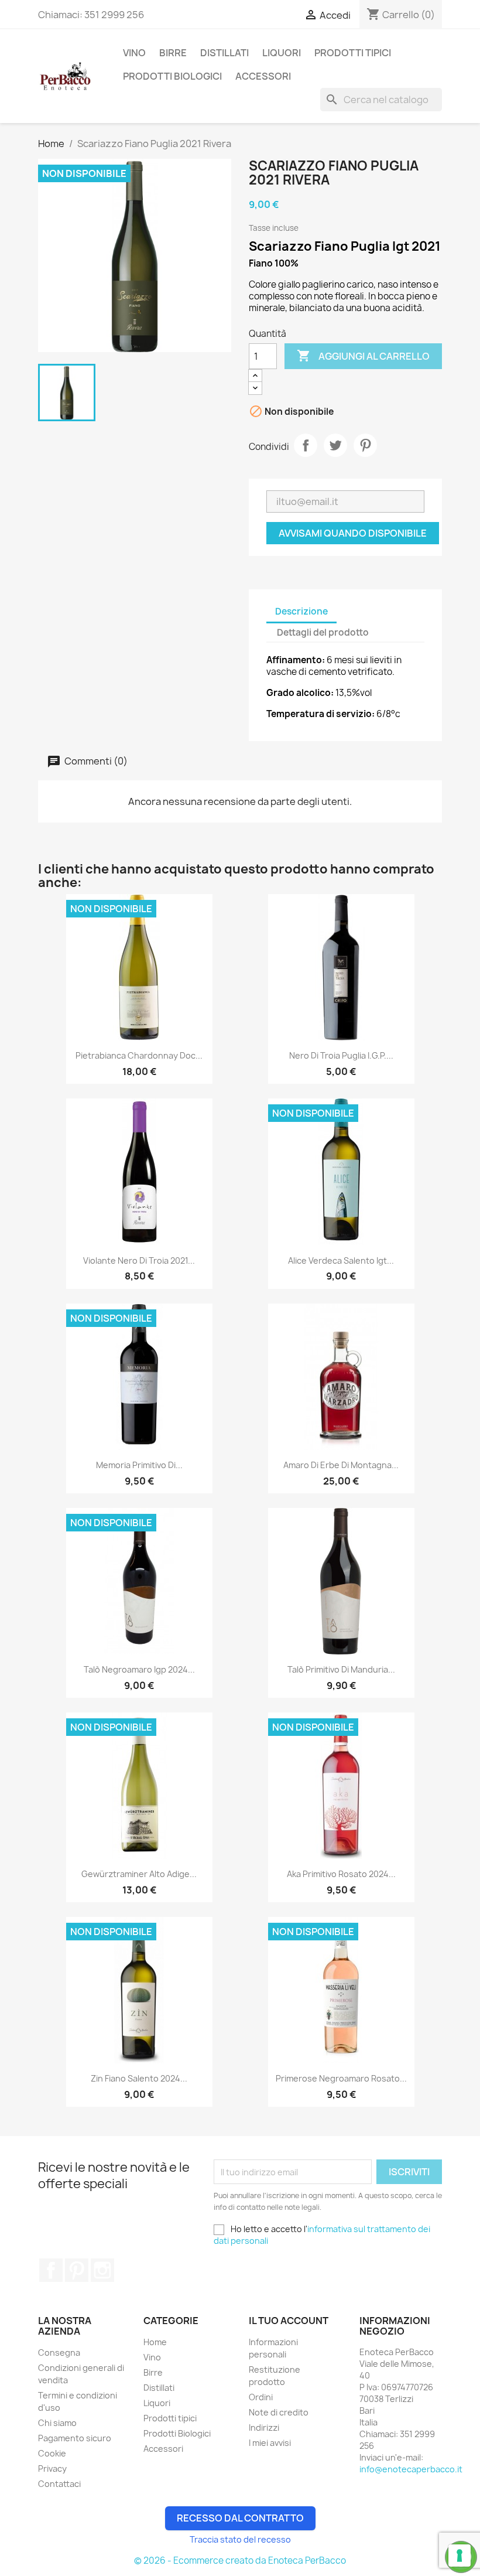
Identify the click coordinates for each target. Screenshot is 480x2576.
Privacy (52, 2468)
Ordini (261, 2397)
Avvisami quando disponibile (353, 533)
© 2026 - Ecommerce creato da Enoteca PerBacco (240, 2560)
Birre (173, 53)
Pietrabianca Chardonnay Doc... (139, 1055)
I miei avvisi (270, 2443)
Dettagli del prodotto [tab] (323, 632)
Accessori (263, 76)
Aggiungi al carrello (363, 356)
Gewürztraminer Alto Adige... (139, 1874)
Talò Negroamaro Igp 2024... (139, 1669)
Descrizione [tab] (301, 611)
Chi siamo (57, 2423)
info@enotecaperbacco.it (411, 2469)
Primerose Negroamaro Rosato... (341, 2078)
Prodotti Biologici (172, 76)
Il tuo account (289, 2321)
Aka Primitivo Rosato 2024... (341, 1874)
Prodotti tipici (353, 53)
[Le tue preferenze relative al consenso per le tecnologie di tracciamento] (460, 2555)
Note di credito (279, 2412)
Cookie (52, 2453)
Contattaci (59, 2484)
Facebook (51, 2270)
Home (155, 2342)
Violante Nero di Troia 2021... (139, 1260)
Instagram (102, 2270)
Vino (134, 53)
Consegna (59, 2352)
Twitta (335, 445)
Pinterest (365, 445)
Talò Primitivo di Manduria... (341, 1669)
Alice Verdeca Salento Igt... (341, 1260)
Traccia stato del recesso (240, 2539)
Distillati (224, 53)
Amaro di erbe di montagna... (341, 1465)
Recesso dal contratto (240, 2518)
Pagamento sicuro (75, 2438)
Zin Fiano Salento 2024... (139, 2078)
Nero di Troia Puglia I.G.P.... (341, 1055)
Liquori (282, 53)
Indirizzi (264, 2427)
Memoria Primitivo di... (139, 1465)
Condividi (306, 445)
